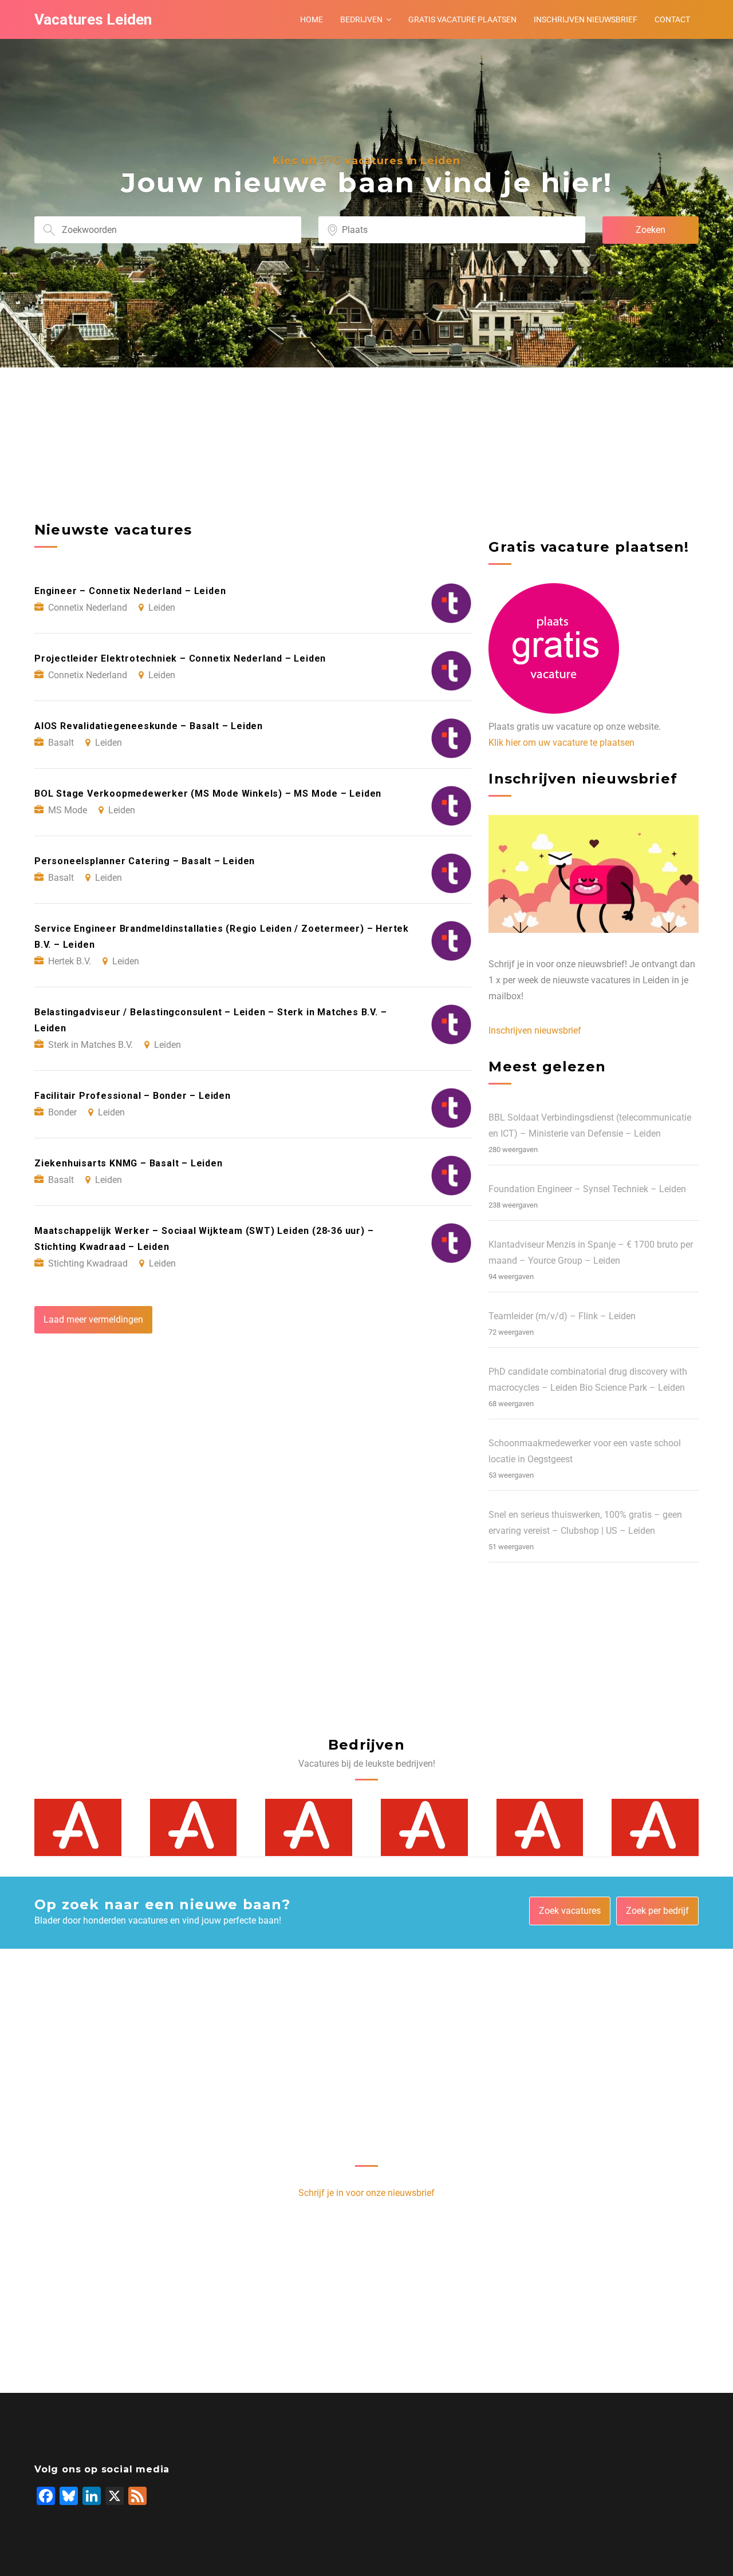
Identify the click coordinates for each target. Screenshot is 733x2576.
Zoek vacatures (570, 1911)
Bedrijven (361, 19)
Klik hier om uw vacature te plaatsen (561, 743)
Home (312, 19)
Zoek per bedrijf (657, 1911)
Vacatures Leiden (93, 19)
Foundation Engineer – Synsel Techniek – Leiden (587, 1189)
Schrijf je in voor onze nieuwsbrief (366, 2193)
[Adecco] (78, 1827)
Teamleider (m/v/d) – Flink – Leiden (562, 1316)
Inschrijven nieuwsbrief (586, 19)
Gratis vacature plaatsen (462, 19)
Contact (672, 19)
